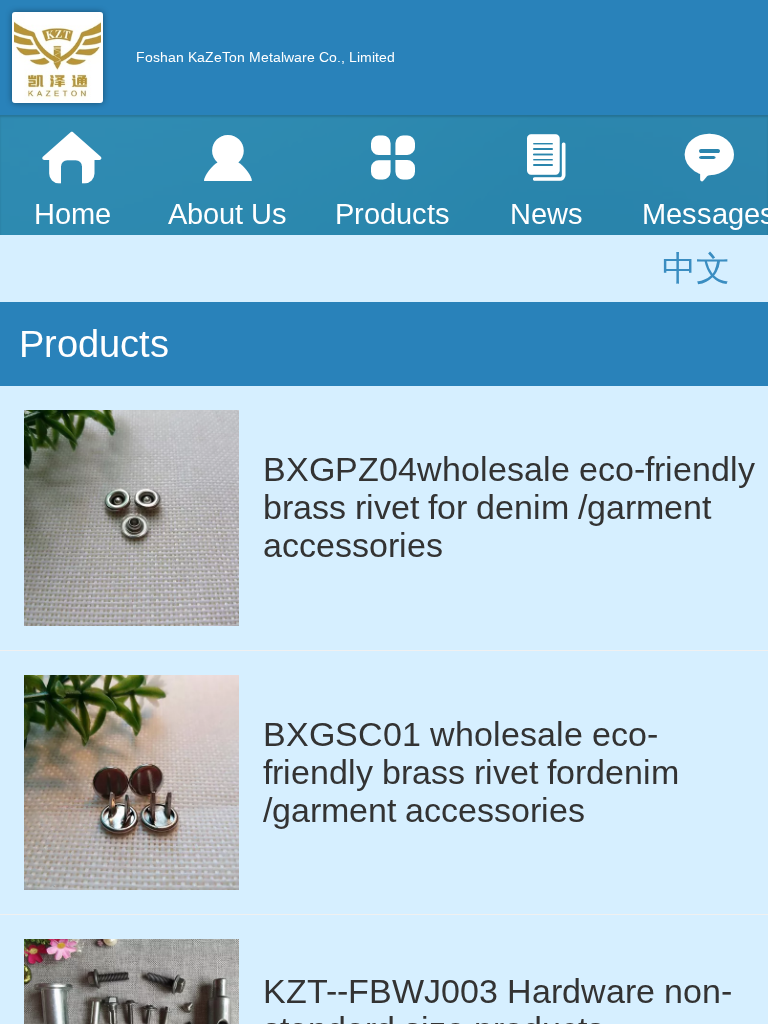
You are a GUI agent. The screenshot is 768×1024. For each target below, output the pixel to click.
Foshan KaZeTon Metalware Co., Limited (265, 57)
